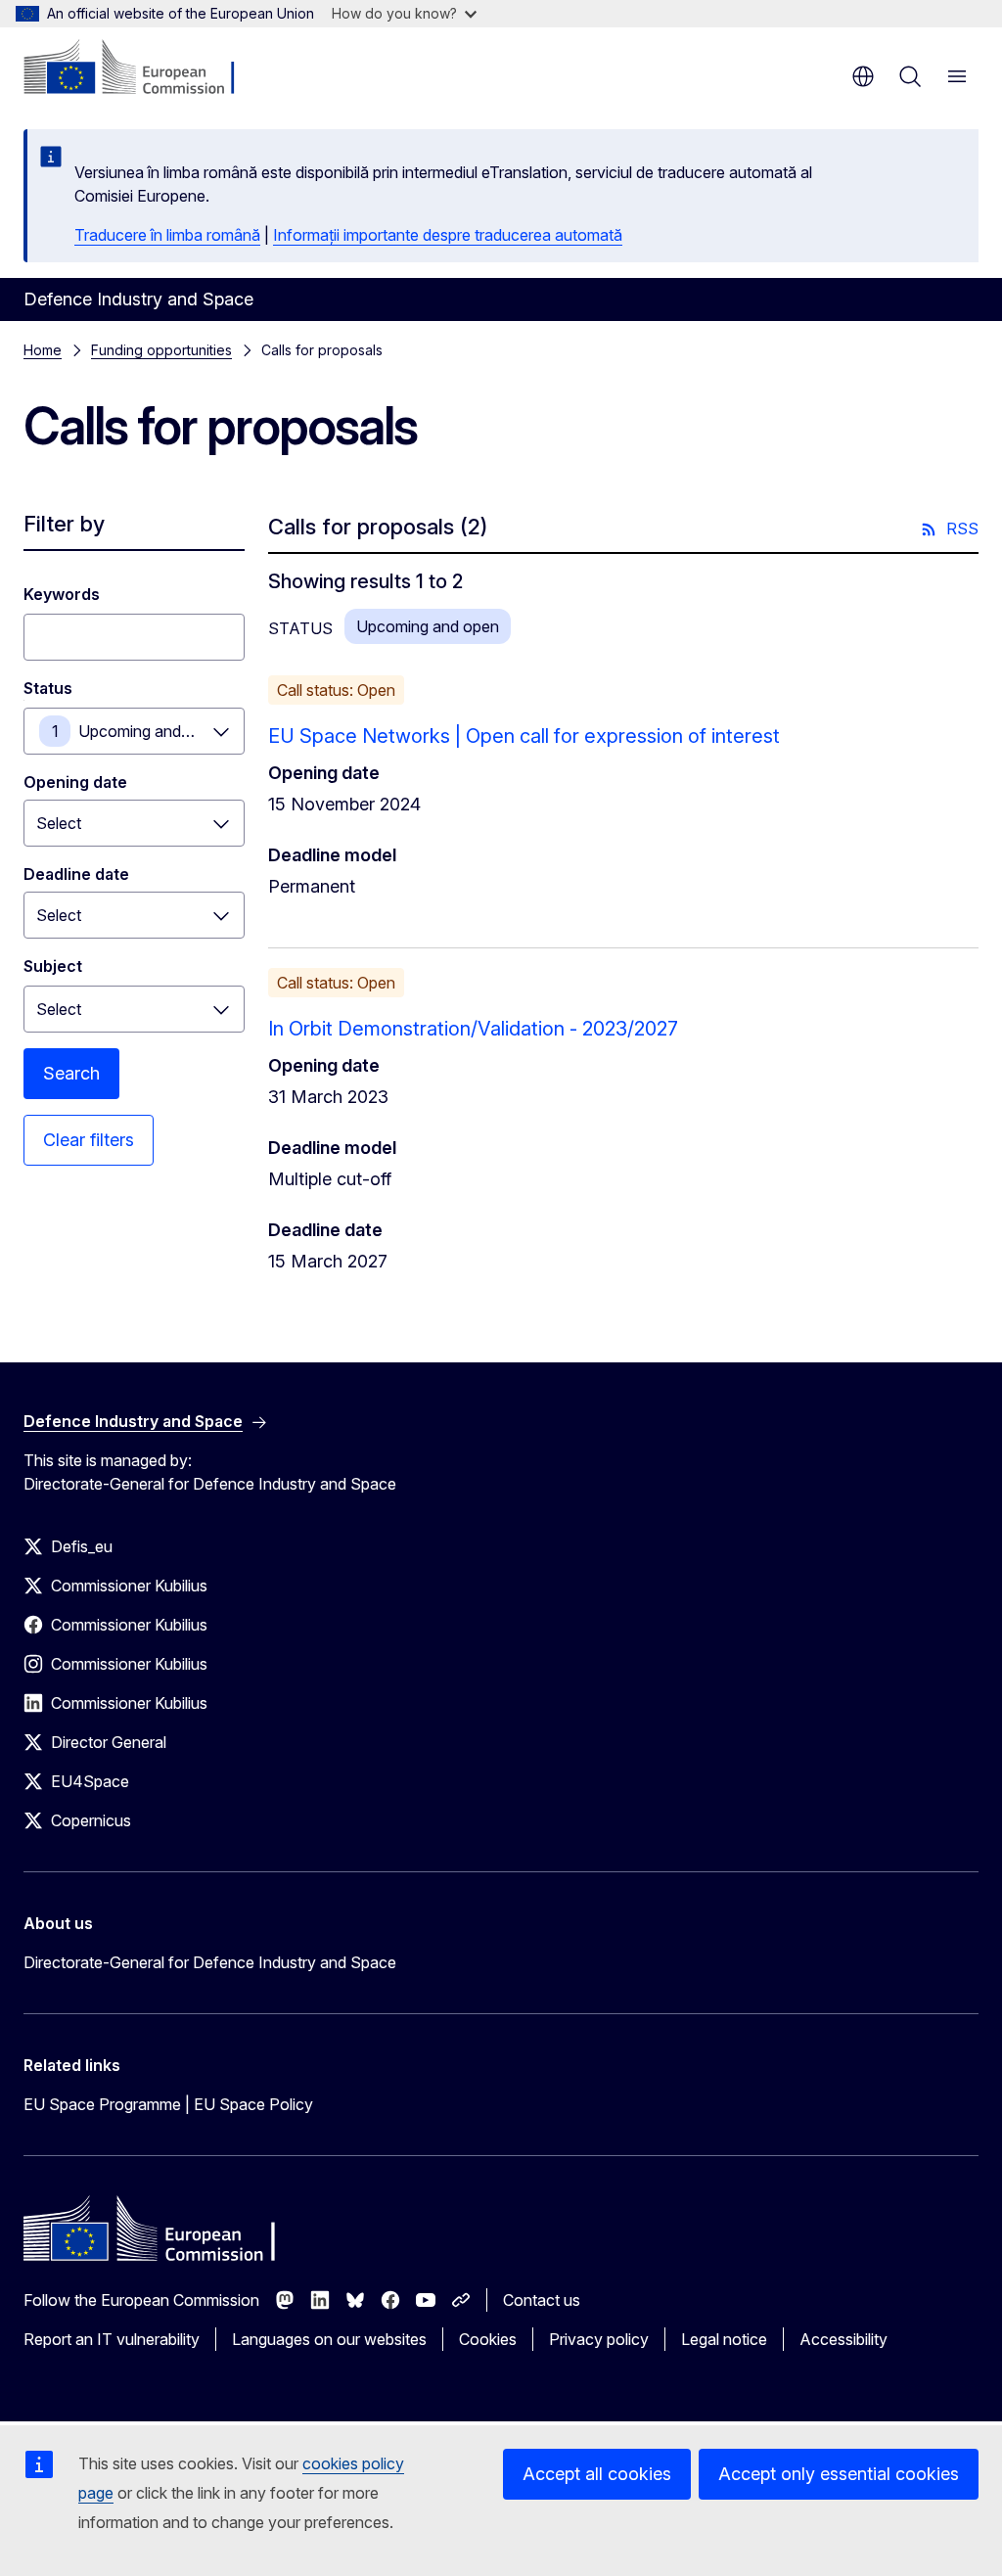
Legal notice (724, 2339)
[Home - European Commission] (142, 69)
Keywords (62, 594)
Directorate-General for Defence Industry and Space (210, 1962)
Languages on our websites (329, 2339)
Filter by (64, 524)
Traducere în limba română (167, 235)
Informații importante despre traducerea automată (448, 235)
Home (43, 350)
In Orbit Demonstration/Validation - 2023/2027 (473, 1029)
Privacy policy (599, 2339)
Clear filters (89, 1140)
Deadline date (76, 874)
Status (48, 688)
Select (59, 1009)
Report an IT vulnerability (112, 2339)
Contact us (542, 2300)
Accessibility (843, 2339)
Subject (53, 966)
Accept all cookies (597, 2474)
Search (71, 1073)
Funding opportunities (161, 350)
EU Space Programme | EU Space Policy (168, 2104)
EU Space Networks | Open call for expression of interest (524, 736)
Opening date (75, 782)
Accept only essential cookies (839, 2474)
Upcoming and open (150, 731)
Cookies (488, 2339)
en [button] (863, 76)
